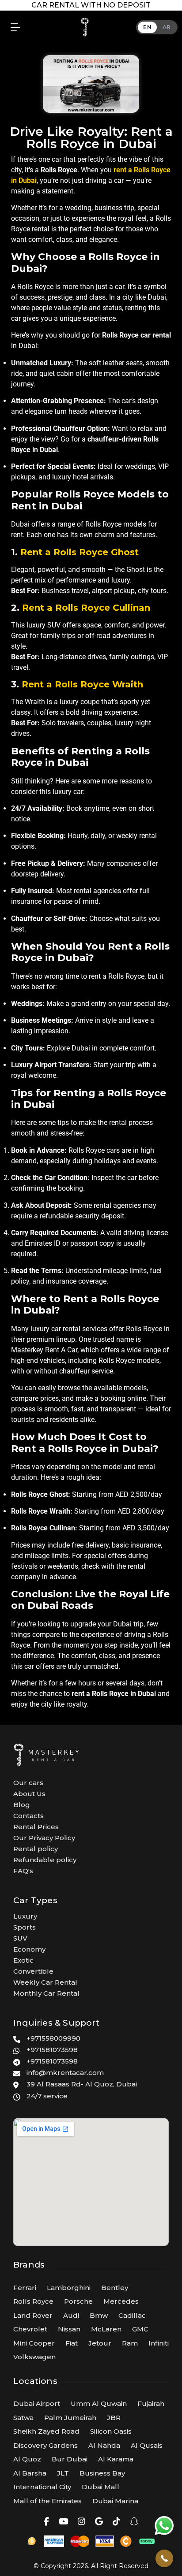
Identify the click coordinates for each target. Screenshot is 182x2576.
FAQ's (23, 1871)
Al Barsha (30, 2473)
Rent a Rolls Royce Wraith (82, 684)
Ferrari (25, 2288)
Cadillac (132, 2315)
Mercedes (121, 2301)
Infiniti (159, 2343)
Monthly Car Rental (46, 1993)
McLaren (106, 2329)
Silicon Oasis (111, 2431)
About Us (29, 1794)
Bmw (99, 2315)
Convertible (33, 1971)
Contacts (28, 1816)
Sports (25, 1927)
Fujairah (151, 2403)
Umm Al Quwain (99, 2403)
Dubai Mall (100, 2487)
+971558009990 (53, 2038)
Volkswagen (34, 2357)
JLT (63, 2473)
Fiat (72, 2343)
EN (147, 27)
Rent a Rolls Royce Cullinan (86, 608)
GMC (140, 2329)
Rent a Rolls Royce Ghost (80, 552)
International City (42, 2487)
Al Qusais (147, 2445)
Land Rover (33, 2315)
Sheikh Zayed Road (46, 2431)
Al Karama (116, 2459)
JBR (114, 2418)
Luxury (25, 1916)
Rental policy (36, 1849)
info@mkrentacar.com (65, 2073)
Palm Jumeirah (70, 2418)
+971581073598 (52, 2050)
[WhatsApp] (164, 2525)
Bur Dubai (70, 2459)
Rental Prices (36, 1827)
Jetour (100, 2343)
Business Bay (102, 2473)
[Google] (99, 2522)
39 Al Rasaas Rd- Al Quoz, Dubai (82, 2084)
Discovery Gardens (45, 2445)
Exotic (23, 1960)
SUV (20, 1938)
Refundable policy (45, 1860)
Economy (29, 1949)
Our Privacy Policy (44, 1838)
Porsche (78, 2301)
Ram (130, 2343)
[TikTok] (116, 2522)
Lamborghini (69, 2288)
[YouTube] (63, 2522)
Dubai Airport (37, 2403)
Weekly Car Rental (45, 1982)
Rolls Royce (33, 2301)
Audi (71, 2315)
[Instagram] (82, 2522)
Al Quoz (27, 2459)
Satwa (23, 2418)
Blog (22, 1805)
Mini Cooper (34, 2343)
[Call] (164, 2558)
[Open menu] (13, 27)
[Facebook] (46, 2522)
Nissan (69, 2329)
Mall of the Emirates (47, 2501)
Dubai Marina (115, 2501)
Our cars (28, 1783)
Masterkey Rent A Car (44, 1350)
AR (167, 27)
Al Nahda (104, 2445)
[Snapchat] (134, 2522)
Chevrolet (30, 2329)
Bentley (115, 2288)
